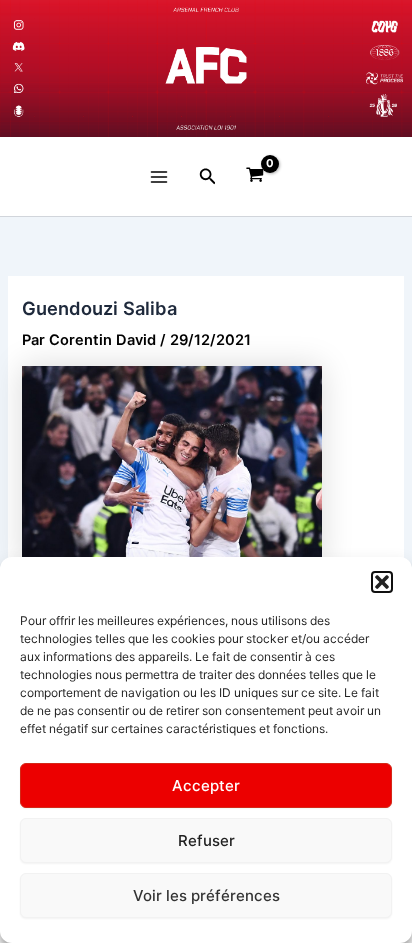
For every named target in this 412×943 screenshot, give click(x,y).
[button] (382, 582)
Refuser (206, 840)
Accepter (206, 785)
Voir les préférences (206, 895)
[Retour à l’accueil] (206, 68)
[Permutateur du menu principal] (159, 177)
